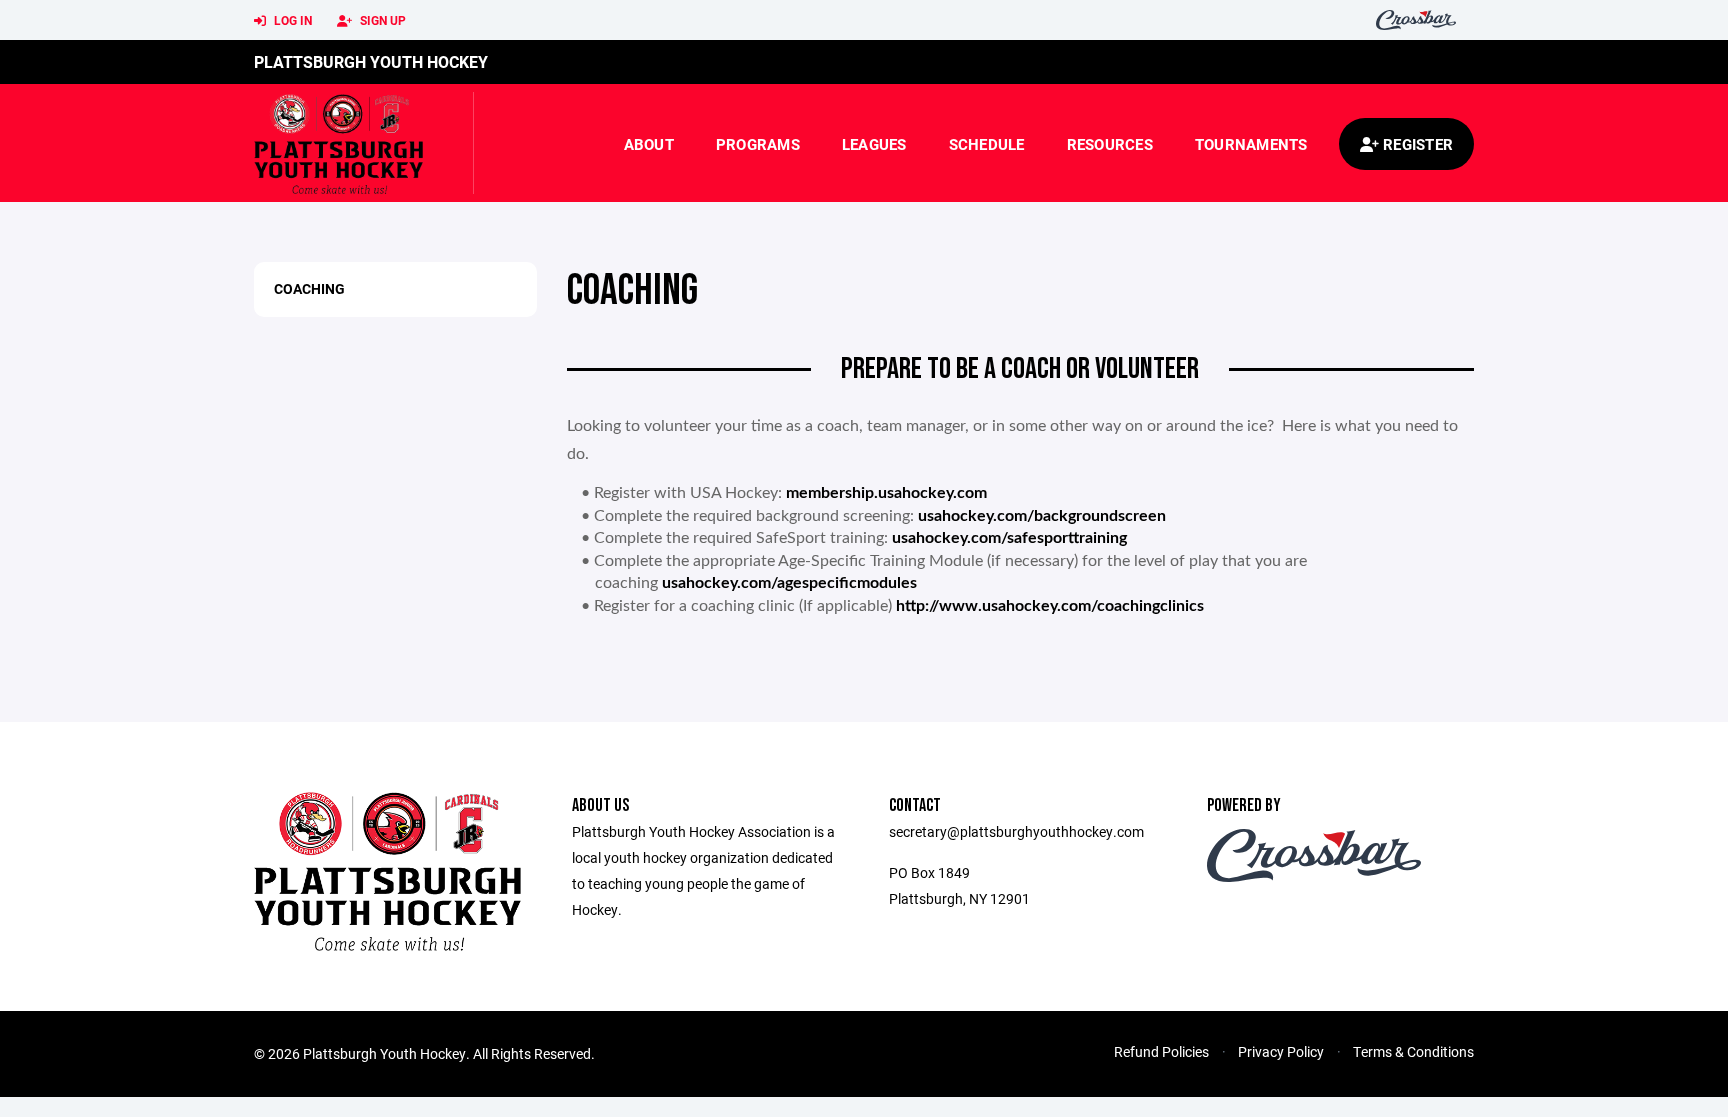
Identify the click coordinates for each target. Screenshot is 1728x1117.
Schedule (987, 144)
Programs (758, 144)
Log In (291, 20)
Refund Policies (1161, 1051)
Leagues (874, 144)
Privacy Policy (1281, 1051)
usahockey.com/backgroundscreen (1042, 516)
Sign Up (381, 20)
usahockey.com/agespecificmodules (789, 583)
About (649, 144)
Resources (1110, 144)
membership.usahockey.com (886, 493)
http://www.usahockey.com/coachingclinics (1050, 606)
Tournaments (1251, 144)
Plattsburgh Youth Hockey (371, 61)
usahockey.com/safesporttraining (1009, 538)
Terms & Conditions (1413, 1051)
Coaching (309, 288)
